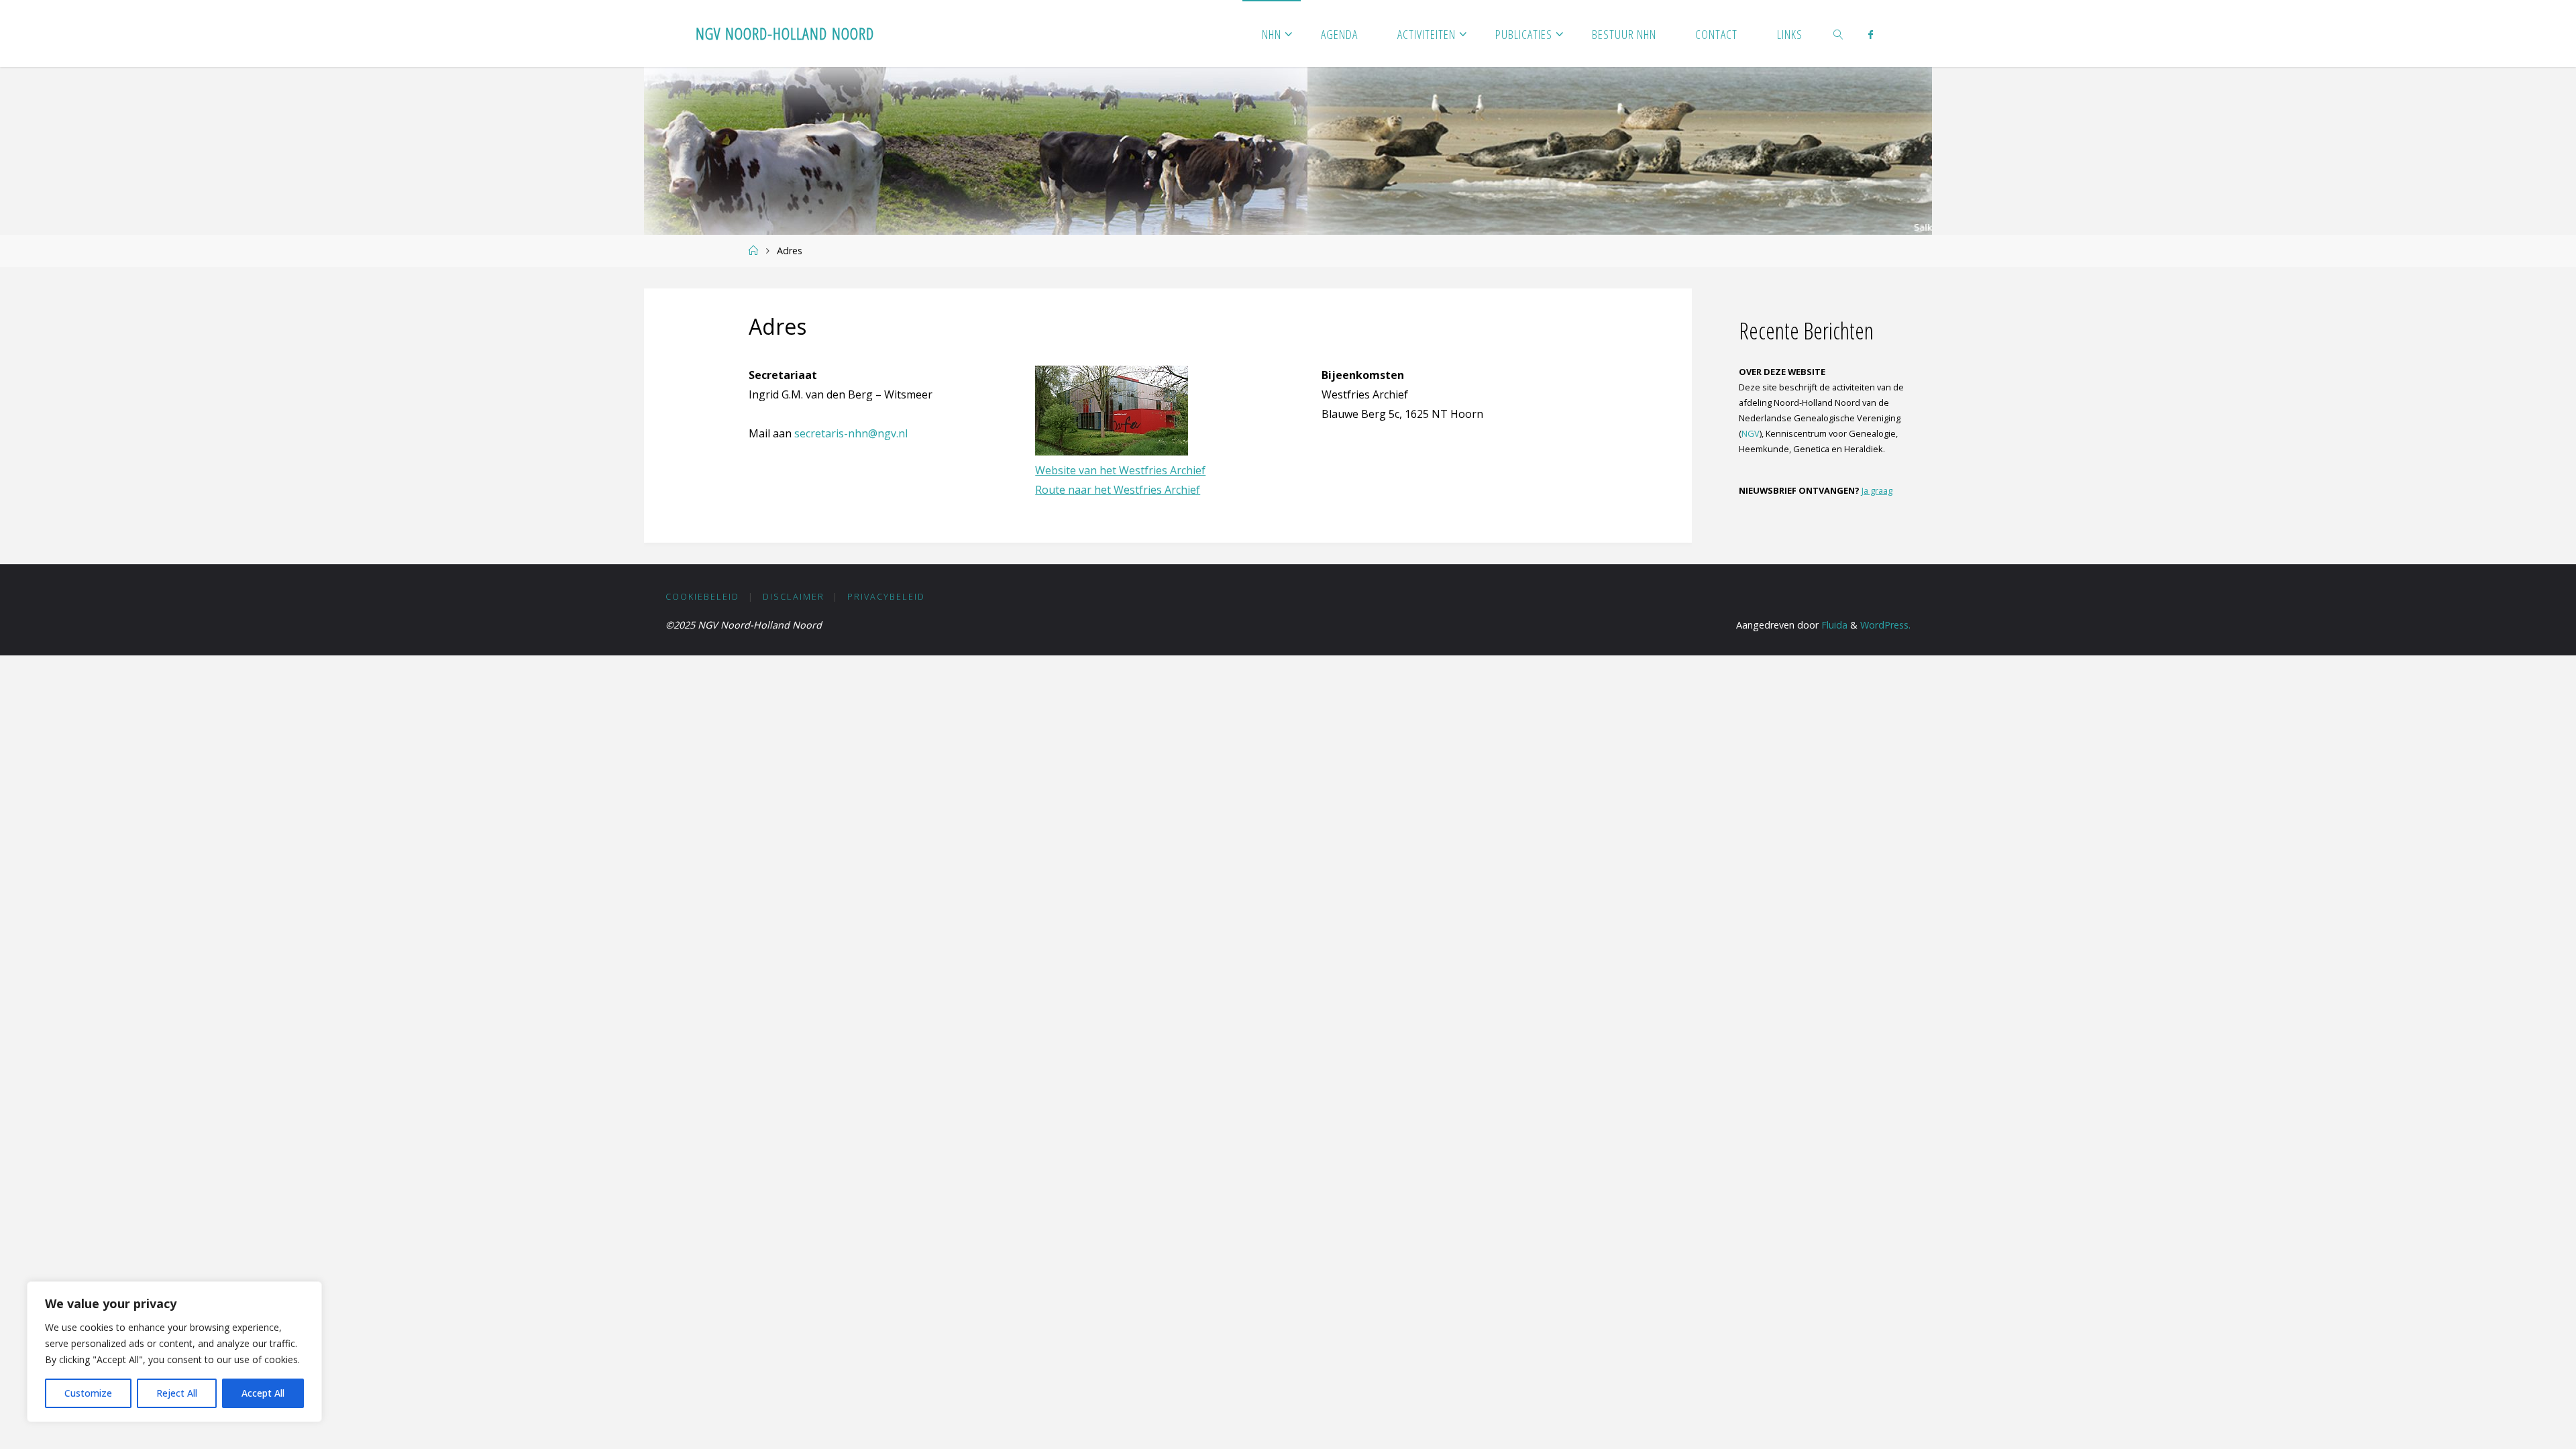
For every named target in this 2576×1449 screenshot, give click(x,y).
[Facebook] (1871, 34)
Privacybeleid (886, 596)
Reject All (177, 1393)
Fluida (1833, 625)
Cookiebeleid (702, 596)
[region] (174, 1352)
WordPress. (1885, 625)
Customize (88, 1393)
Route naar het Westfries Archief (1118, 490)
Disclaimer (794, 596)
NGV (1751, 433)
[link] (1839, 34)
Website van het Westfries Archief (1120, 470)
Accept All (263, 1393)
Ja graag (1877, 490)
